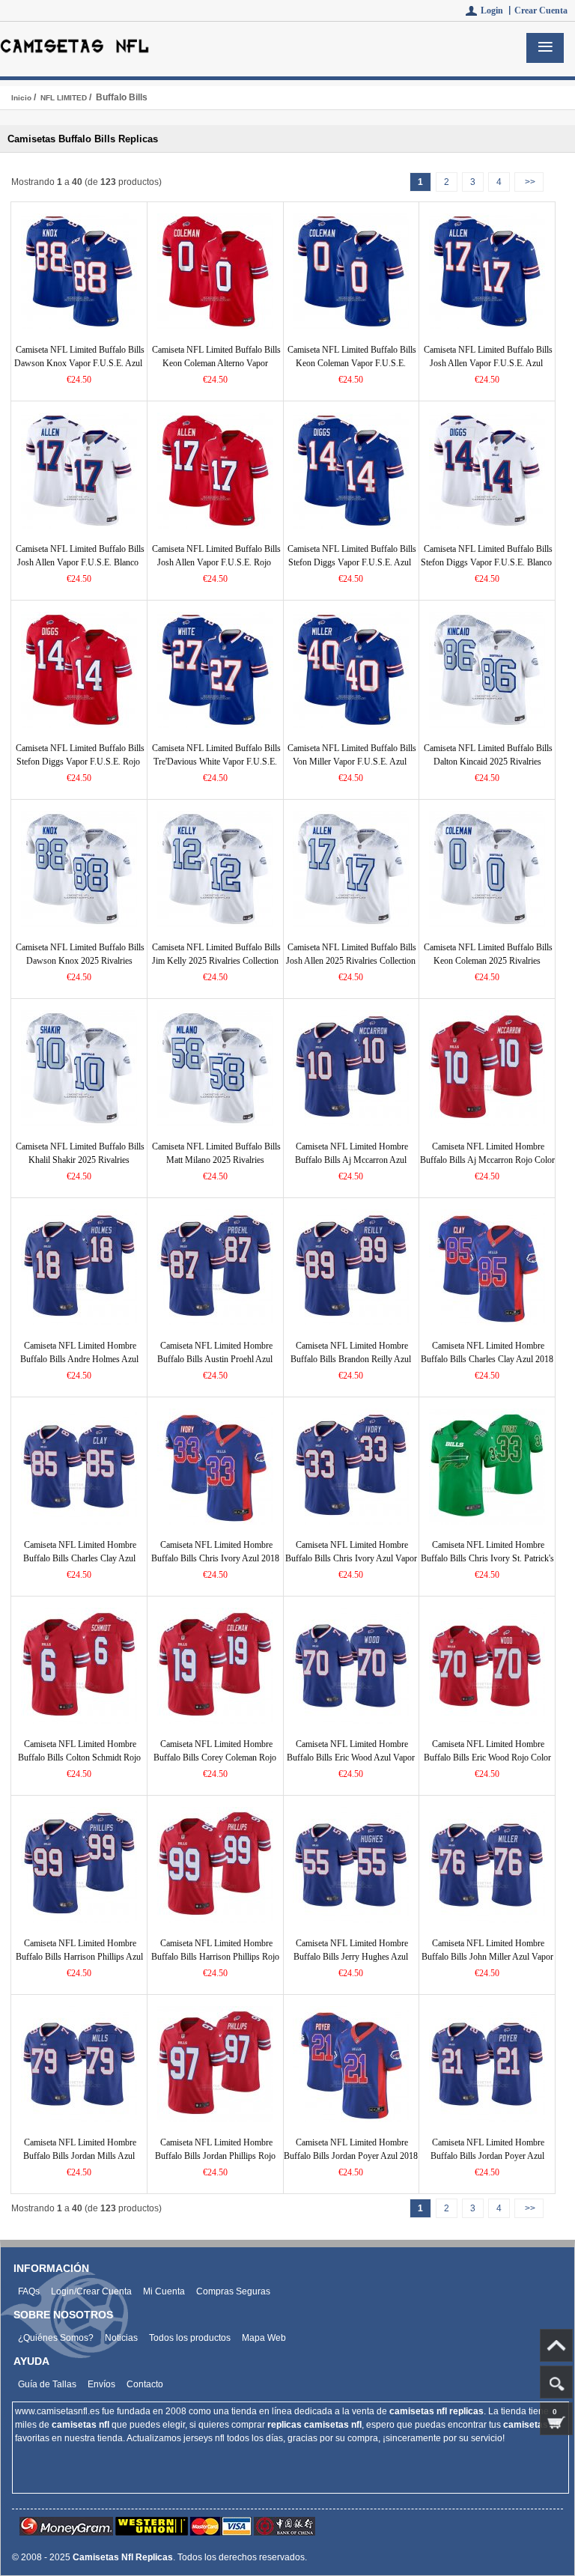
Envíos (101, 2384)
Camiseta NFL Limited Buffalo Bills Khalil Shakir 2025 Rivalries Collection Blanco (80, 1160)
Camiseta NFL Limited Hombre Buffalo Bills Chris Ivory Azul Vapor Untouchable (351, 1558)
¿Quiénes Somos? (56, 2338)
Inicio (21, 98)
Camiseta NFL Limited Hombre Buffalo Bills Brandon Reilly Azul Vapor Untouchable (351, 1359)
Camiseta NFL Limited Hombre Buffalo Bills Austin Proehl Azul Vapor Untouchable (215, 1359)
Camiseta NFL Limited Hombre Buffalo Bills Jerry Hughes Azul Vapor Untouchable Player (351, 1957)
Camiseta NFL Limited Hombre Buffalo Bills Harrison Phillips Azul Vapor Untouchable (79, 1957)
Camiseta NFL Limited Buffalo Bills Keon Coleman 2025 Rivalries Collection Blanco (488, 961)
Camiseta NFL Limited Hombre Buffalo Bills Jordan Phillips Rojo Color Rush (215, 2156)
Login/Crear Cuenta (91, 2291)
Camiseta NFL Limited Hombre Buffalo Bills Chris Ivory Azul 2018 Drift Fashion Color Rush (215, 1558)
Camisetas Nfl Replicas (123, 2557)
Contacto (145, 2384)
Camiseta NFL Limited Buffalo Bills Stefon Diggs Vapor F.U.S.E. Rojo (80, 755)
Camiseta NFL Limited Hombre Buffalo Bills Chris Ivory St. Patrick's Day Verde (487, 1558)
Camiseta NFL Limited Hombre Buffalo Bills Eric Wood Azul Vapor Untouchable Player (351, 1758)
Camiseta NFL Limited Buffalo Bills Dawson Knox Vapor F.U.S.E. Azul (79, 356)
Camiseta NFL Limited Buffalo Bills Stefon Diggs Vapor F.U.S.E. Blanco (487, 556)
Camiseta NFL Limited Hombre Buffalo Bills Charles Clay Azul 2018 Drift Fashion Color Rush (487, 1359)
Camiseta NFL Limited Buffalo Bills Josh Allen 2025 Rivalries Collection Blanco (351, 961)
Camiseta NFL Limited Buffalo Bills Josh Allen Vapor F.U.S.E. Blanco (80, 556)
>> (529, 182)
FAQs (29, 2291)
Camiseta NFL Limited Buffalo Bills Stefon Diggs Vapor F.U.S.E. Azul (352, 556)
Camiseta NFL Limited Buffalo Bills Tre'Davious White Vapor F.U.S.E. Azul (216, 762)
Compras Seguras (233, 2291)
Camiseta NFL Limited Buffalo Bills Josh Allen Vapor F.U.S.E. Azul (488, 356)
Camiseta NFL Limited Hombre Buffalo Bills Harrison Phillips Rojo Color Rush (215, 1957)
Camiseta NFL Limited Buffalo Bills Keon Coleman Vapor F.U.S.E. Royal (352, 363)
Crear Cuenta (541, 10)
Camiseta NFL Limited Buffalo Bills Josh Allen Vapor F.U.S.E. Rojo (216, 556)
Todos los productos (190, 2338)
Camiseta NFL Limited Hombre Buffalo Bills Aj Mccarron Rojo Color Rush (487, 1160)
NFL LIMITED (64, 98)
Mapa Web (264, 2338)
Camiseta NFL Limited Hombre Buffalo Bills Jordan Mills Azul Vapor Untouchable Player (80, 2156)
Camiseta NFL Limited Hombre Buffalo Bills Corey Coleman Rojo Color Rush (215, 1758)
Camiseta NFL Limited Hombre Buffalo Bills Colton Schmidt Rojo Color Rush (79, 1758)
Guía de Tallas (47, 2384)
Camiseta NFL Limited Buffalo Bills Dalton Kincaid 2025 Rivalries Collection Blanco (488, 762)
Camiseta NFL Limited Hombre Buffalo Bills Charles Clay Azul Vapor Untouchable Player (80, 1558)
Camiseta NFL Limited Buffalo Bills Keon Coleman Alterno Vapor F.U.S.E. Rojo (216, 363)
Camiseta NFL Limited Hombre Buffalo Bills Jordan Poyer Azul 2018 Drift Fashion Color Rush (351, 2156)
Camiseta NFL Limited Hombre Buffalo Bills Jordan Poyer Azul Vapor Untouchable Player (487, 2156)
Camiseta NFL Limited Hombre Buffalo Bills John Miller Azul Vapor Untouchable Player (487, 1957)
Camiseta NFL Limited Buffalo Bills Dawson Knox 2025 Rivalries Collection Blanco (80, 961)
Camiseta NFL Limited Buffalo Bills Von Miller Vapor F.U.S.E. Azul (352, 755)
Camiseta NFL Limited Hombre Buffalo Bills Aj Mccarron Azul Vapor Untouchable (352, 1160)
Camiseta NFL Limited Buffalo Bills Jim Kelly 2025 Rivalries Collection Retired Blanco (216, 961)
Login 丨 (498, 10)
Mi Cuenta (164, 2291)
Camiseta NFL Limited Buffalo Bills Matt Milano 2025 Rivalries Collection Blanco (216, 1160)
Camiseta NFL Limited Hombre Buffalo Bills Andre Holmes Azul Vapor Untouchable (79, 1359)
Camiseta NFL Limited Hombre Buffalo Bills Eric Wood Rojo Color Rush (487, 1758)
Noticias (121, 2338)
